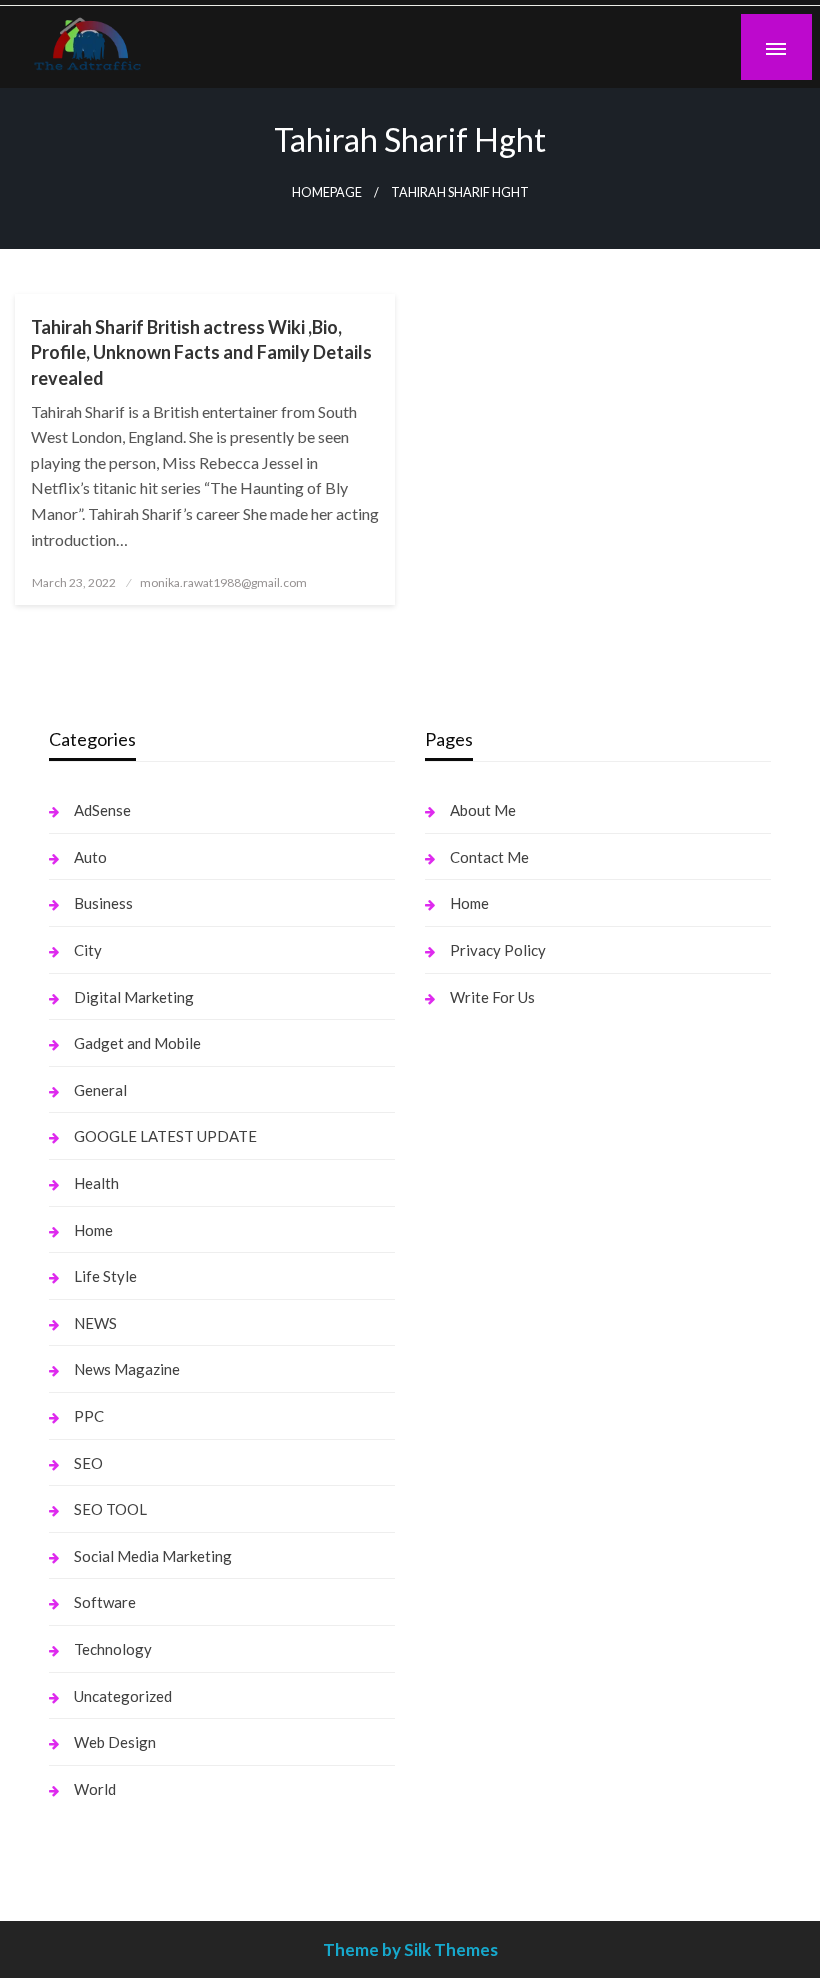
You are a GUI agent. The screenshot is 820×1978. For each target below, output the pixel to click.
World (95, 1789)
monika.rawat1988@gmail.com (223, 582)
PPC (89, 1416)
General (100, 1090)
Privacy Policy (498, 950)
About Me (483, 810)
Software (105, 1602)
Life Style (105, 1276)
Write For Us (492, 997)
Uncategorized (123, 1696)
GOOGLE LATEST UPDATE (165, 1136)
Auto (90, 857)
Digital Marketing (134, 997)
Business (103, 903)
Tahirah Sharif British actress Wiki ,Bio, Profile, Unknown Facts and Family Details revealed (201, 352)
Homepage (327, 192)
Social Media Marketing (153, 1556)
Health (96, 1183)
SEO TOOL (110, 1509)
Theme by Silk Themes (410, 1949)
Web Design (115, 1742)
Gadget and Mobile (137, 1043)
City (88, 950)
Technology (113, 1649)
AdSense (102, 810)
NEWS (95, 1323)
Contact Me (489, 857)
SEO (88, 1463)
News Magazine (127, 1369)
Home (93, 1230)
